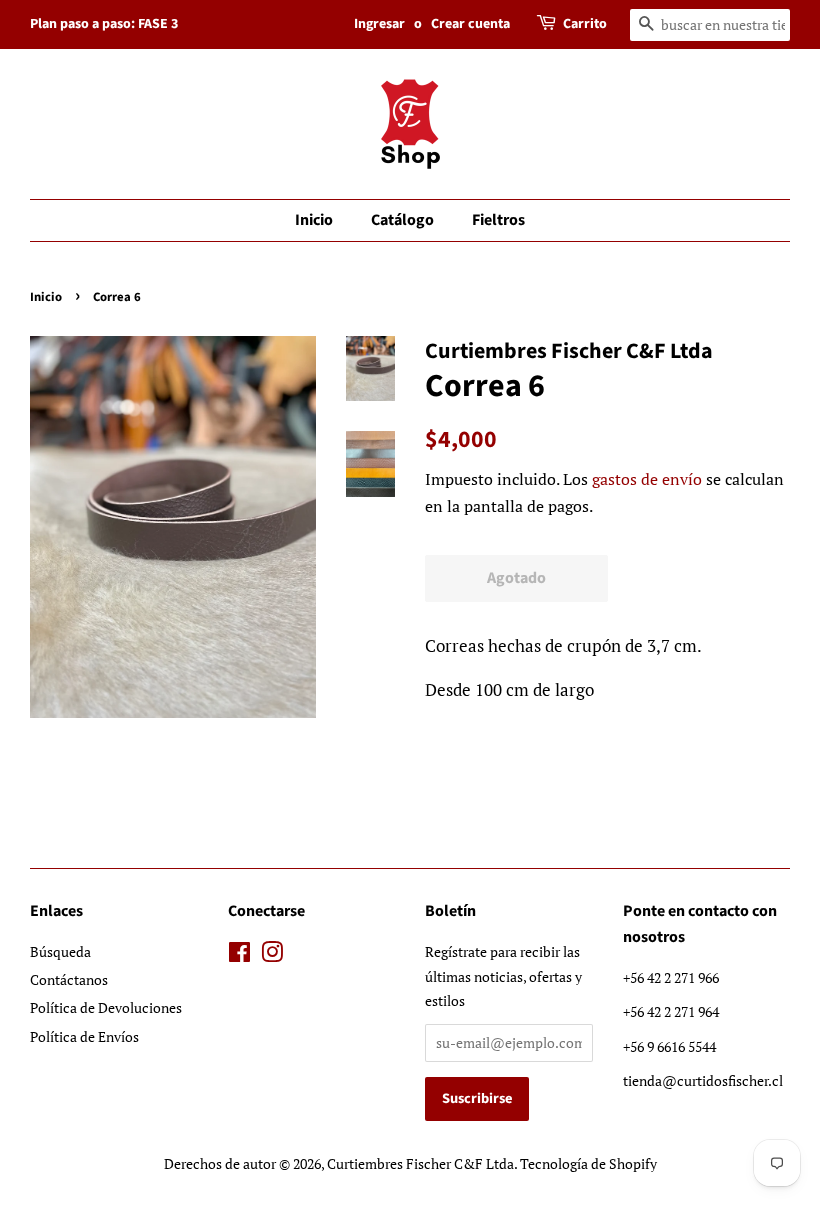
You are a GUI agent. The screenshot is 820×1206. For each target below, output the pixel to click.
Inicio (314, 220)
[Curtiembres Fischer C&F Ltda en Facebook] (239, 955)
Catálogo (402, 220)
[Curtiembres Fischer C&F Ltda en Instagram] (272, 955)
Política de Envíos (84, 1036)
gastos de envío (647, 479)
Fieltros (498, 220)
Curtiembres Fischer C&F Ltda (420, 1163)
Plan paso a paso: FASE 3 (104, 24)
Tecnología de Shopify (588, 1163)
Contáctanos (69, 979)
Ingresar (379, 24)
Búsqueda (60, 951)
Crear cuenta (470, 24)
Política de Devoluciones (106, 1007)
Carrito (585, 24)
